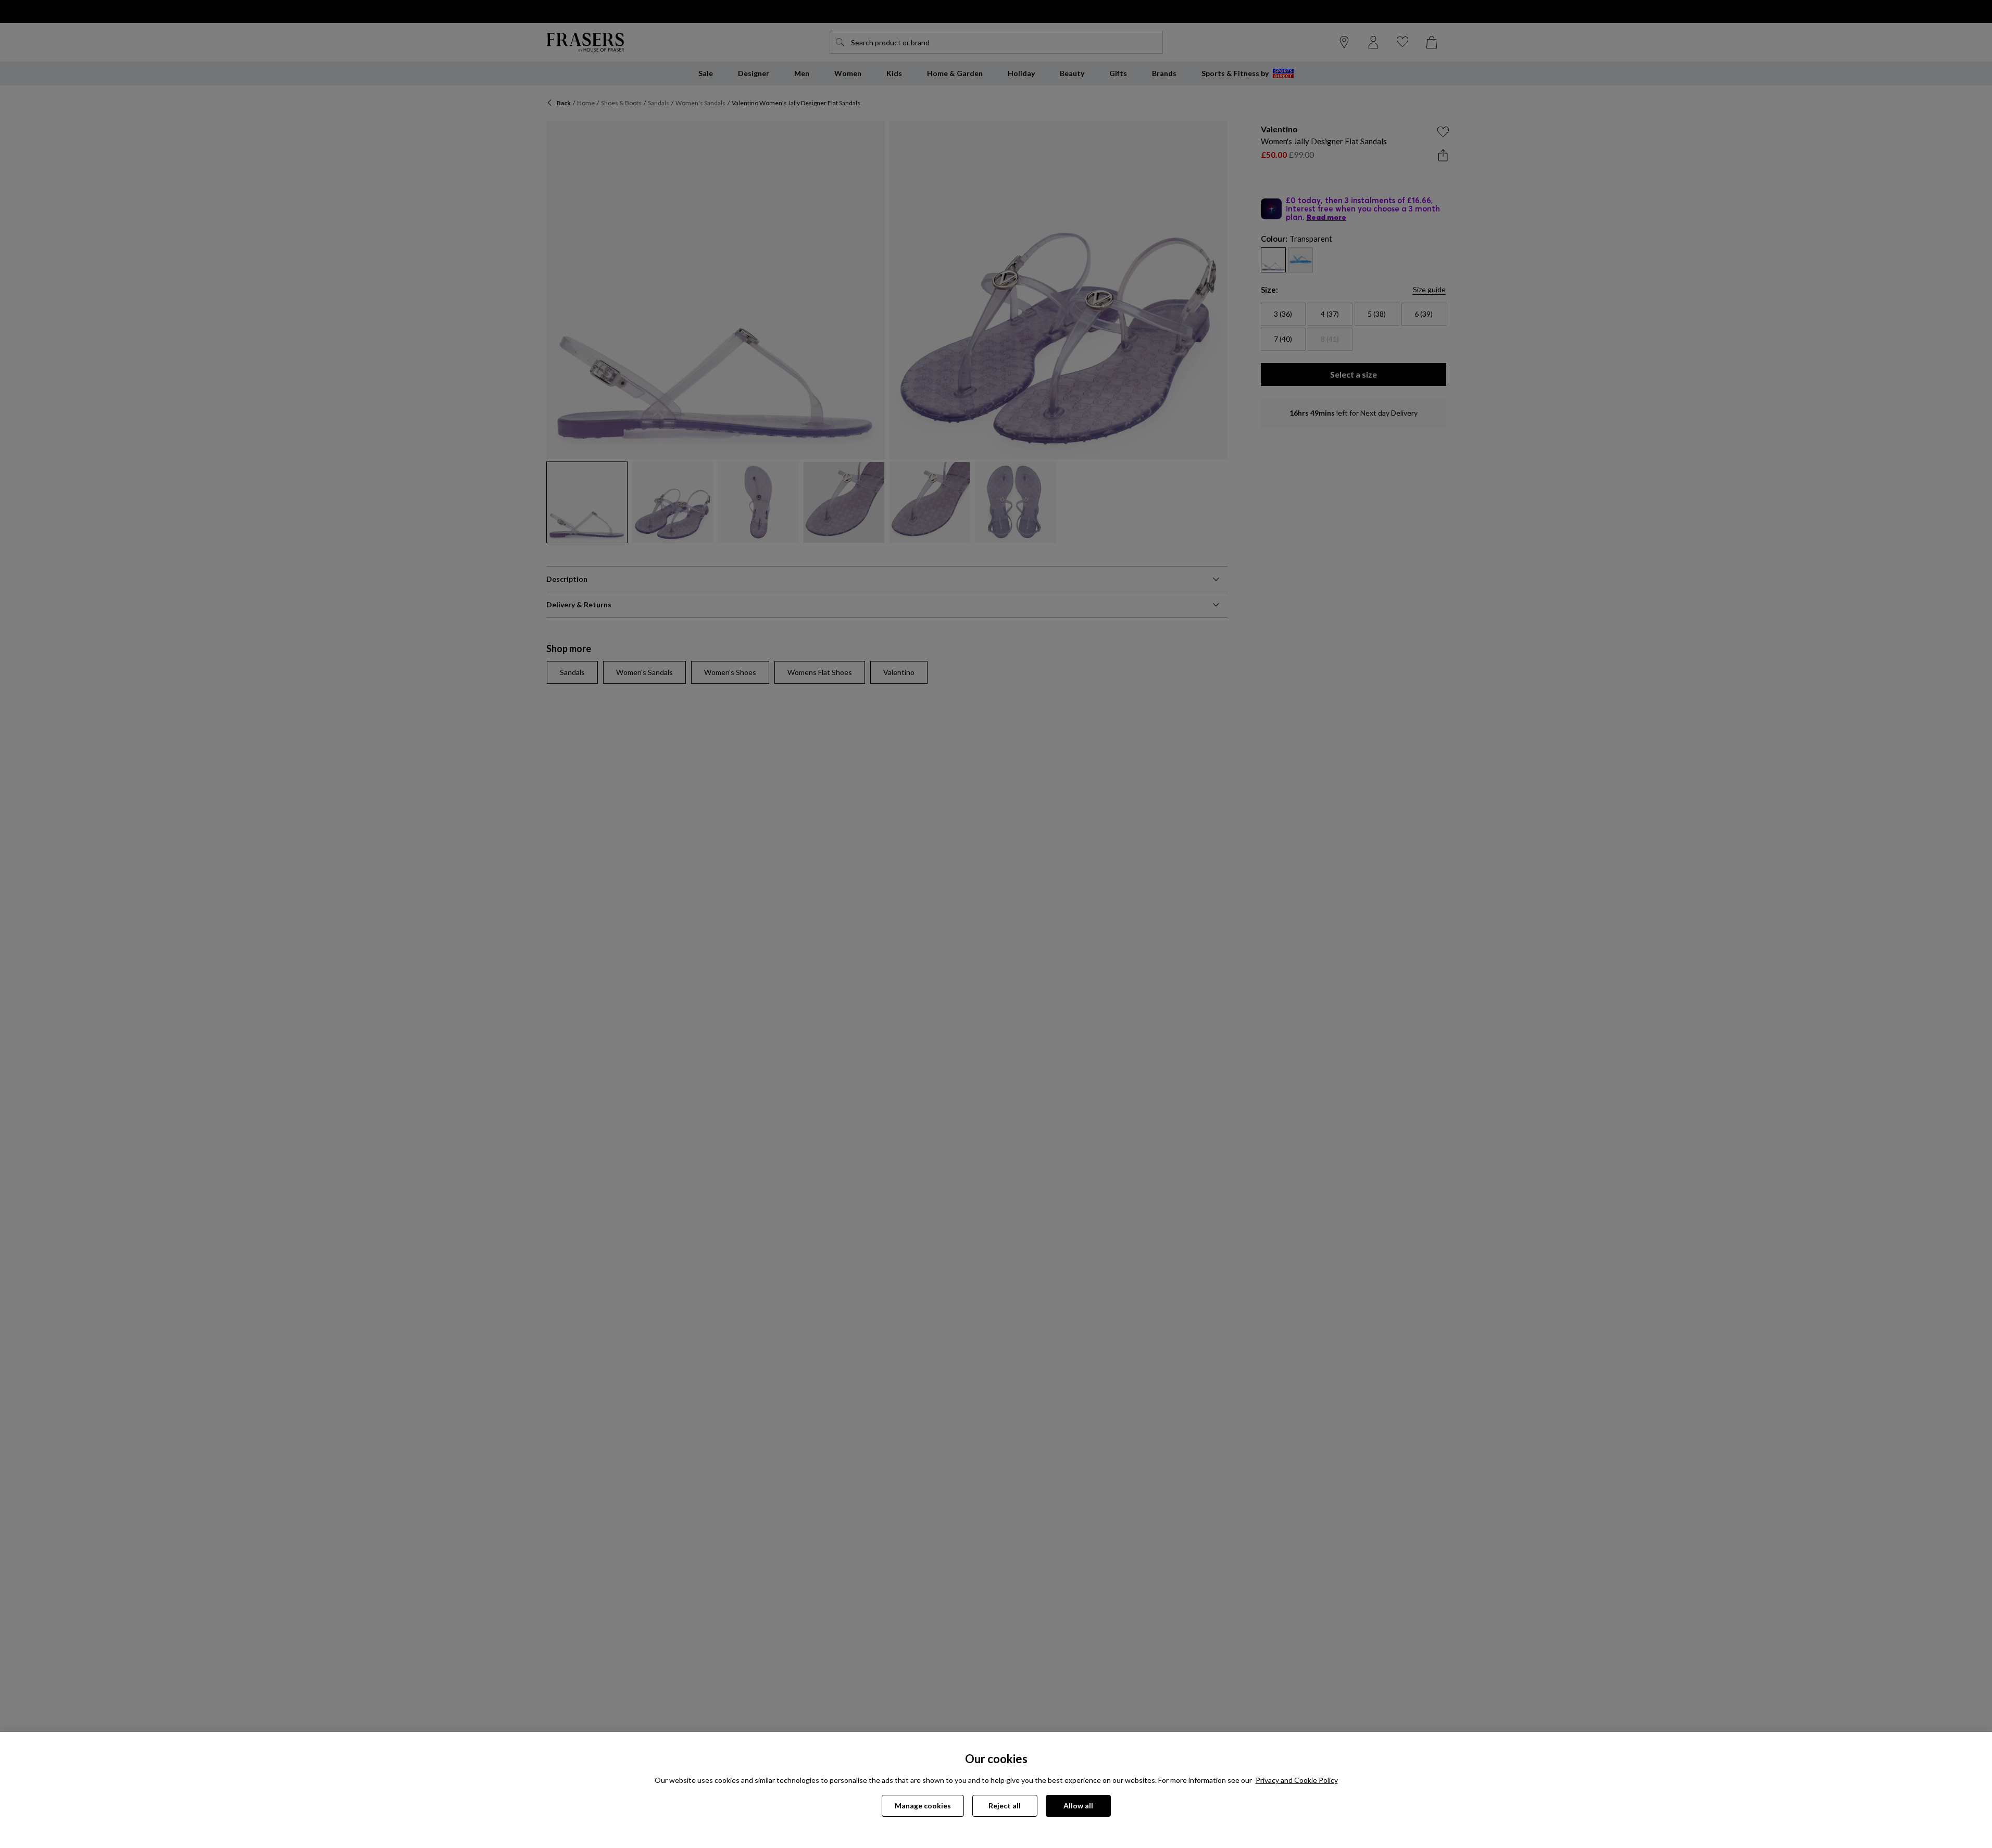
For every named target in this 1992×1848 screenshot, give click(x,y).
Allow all (1078, 1806)
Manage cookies (923, 1806)
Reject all (1005, 1806)
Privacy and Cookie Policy (1297, 1780)
